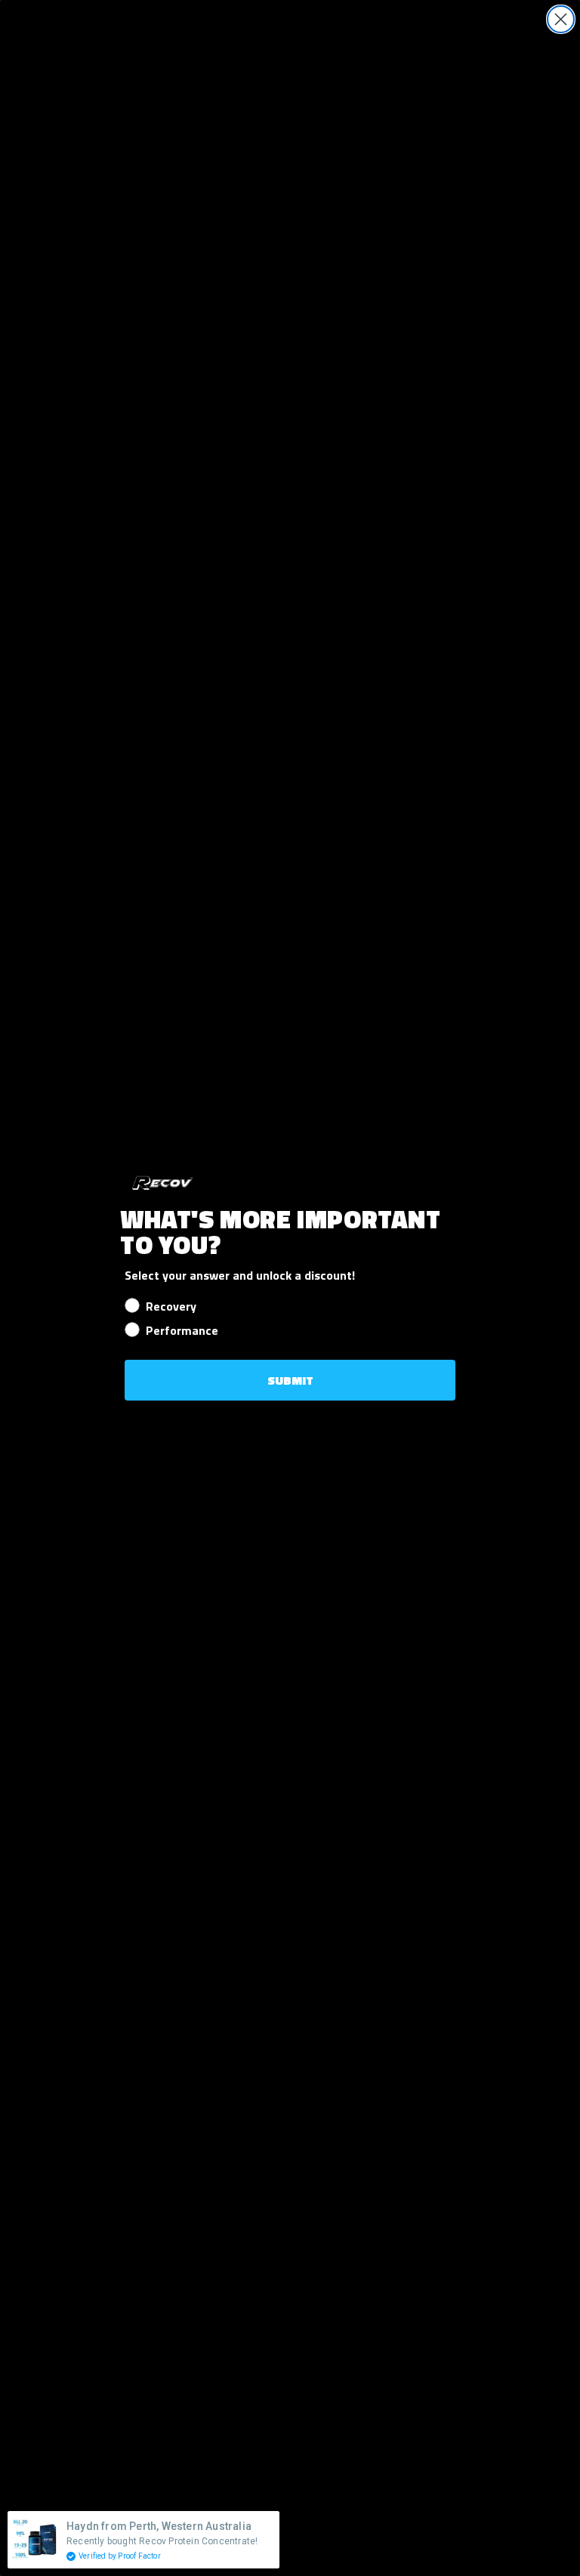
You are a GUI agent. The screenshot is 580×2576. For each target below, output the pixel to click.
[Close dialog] (561, 19)
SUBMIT (290, 1380)
